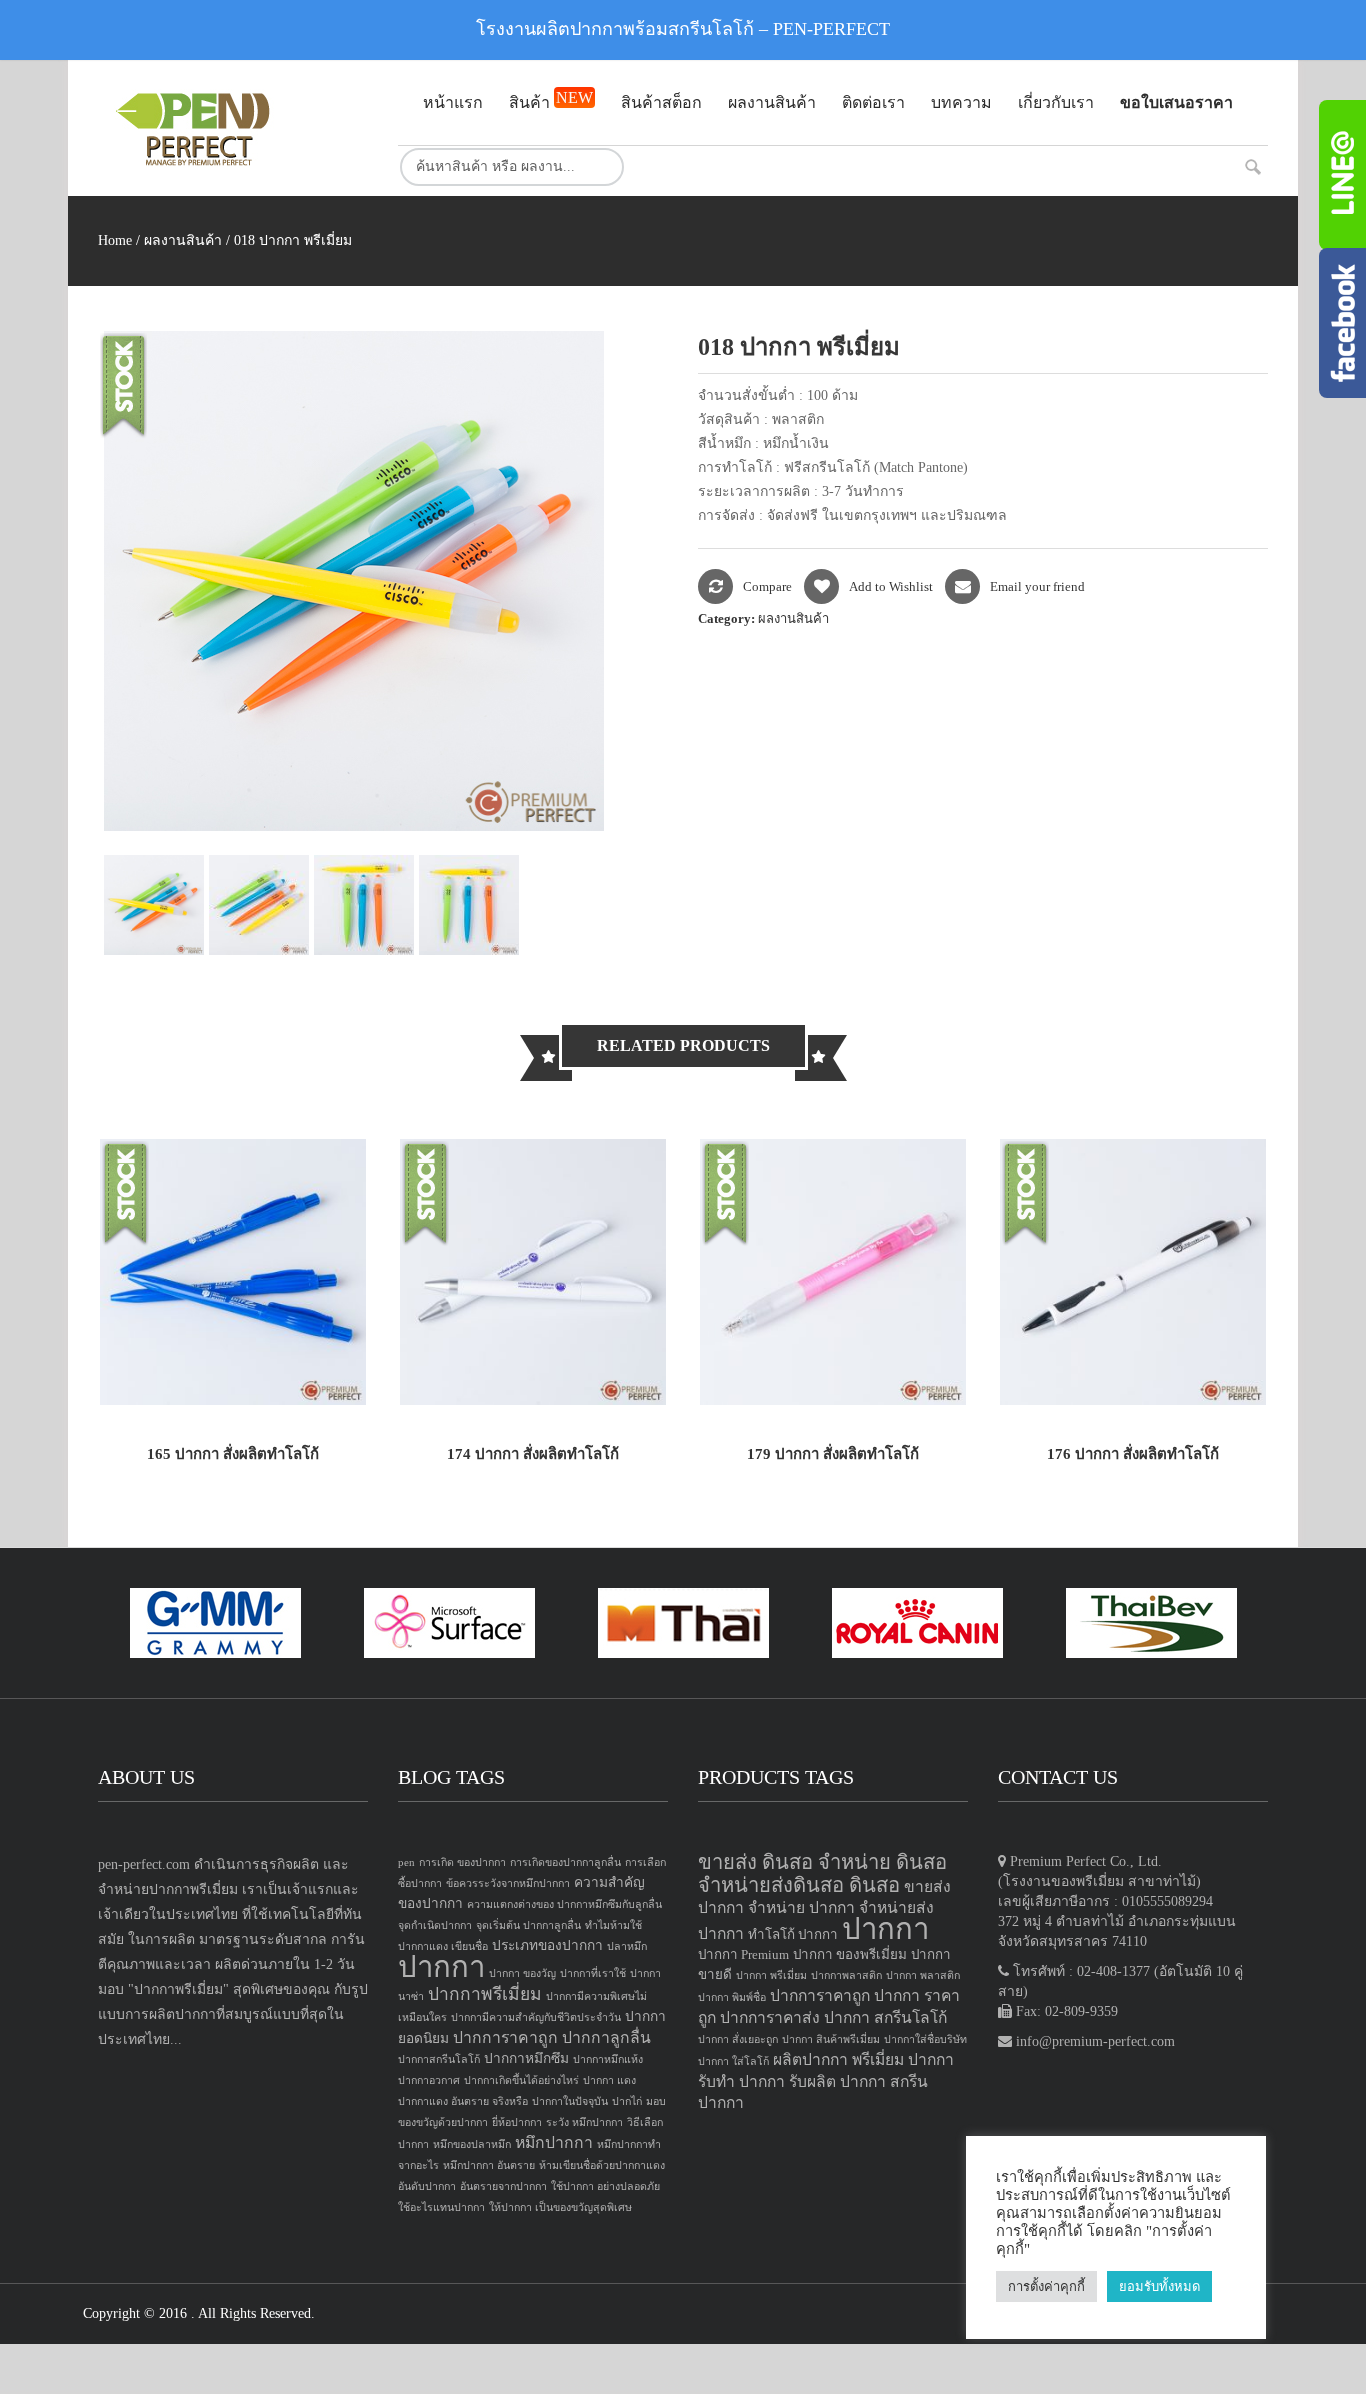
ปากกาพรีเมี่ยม (485, 1994)
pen (406, 1862)
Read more (144, 1368)
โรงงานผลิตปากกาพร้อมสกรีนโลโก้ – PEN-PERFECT (683, 29)
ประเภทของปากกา (547, 1945)
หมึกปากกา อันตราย (489, 2165)
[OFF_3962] (471, 905)
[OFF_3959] (261, 905)
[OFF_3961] (366, 905)
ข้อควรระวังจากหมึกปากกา (508, 1883)
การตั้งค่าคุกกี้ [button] (1046, 2286)
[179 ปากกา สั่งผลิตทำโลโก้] (833, 1270)
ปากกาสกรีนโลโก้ (439, 2059)
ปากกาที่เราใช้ (593, 1973)
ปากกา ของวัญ (522, 1973)
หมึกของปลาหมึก (472, 2144)
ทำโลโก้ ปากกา (793, 1934)
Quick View (321, 1368)
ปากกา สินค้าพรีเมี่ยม (831, 2039)
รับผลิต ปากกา (837, 2081)
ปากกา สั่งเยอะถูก (738, 2039)
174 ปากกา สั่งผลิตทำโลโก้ (533, 1454)
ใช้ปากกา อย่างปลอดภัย (605, 2186)
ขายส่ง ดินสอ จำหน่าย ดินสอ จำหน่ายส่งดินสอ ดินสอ (822, 1873)
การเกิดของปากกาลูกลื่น (565, 1862)
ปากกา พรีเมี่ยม (771, 1975)
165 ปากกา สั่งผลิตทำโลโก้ (233, 1454)
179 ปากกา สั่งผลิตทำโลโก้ (833, 1454)
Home (115, 240)
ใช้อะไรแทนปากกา (441, 2207)
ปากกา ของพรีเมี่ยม (850, 1954)
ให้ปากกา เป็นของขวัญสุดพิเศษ (560, 2207)
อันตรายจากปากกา (503, 2186)
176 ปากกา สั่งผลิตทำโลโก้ (1133, 1454)
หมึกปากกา (554, 2142)
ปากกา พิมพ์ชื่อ (732, 1997)
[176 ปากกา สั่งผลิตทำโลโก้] (1133, 1270)
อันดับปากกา (427, 2186)
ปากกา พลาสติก (923, 1975)
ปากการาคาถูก (505, 2037)
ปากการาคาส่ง (770, 2017)
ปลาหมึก (627, 1946)
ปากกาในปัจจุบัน (570, 2101)
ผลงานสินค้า (183, 240)
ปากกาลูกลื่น (606, 2037)
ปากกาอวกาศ (429, 2080)
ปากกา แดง (609, 2080)
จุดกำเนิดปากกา (435, 1925)
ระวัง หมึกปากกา (584, 2122)
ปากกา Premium (743, 1954)
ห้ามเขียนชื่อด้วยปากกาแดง (602, 2165)
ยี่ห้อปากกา (517, 2122)
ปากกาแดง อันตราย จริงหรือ (463, 2101)
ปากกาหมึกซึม (526, 2058)
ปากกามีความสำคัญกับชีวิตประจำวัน (536, 2017)
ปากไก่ (627, 2101)
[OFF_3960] (156, 905)
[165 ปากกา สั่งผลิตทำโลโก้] (233, 1270)
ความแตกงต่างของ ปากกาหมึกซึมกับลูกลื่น (564, 1904)
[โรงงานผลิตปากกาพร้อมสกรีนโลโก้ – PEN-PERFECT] (233, 128)
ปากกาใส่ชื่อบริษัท (925, 2039)
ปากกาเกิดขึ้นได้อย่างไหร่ (521, 2080)
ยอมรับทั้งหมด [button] (1159, 2286)
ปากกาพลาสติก (846, 1975)
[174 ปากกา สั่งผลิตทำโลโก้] (533, 1270)
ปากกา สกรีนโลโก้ (885, 2017)
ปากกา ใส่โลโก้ (733, 2061)
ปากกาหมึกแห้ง (608, 2059)
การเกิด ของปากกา (462, 1862)
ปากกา (441, 1967)
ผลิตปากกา (810, 2059)
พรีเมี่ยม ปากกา (903, 2059)
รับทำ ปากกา (741, 2081)
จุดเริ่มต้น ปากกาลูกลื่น (528, 1925)
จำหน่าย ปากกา (801, 1907)
